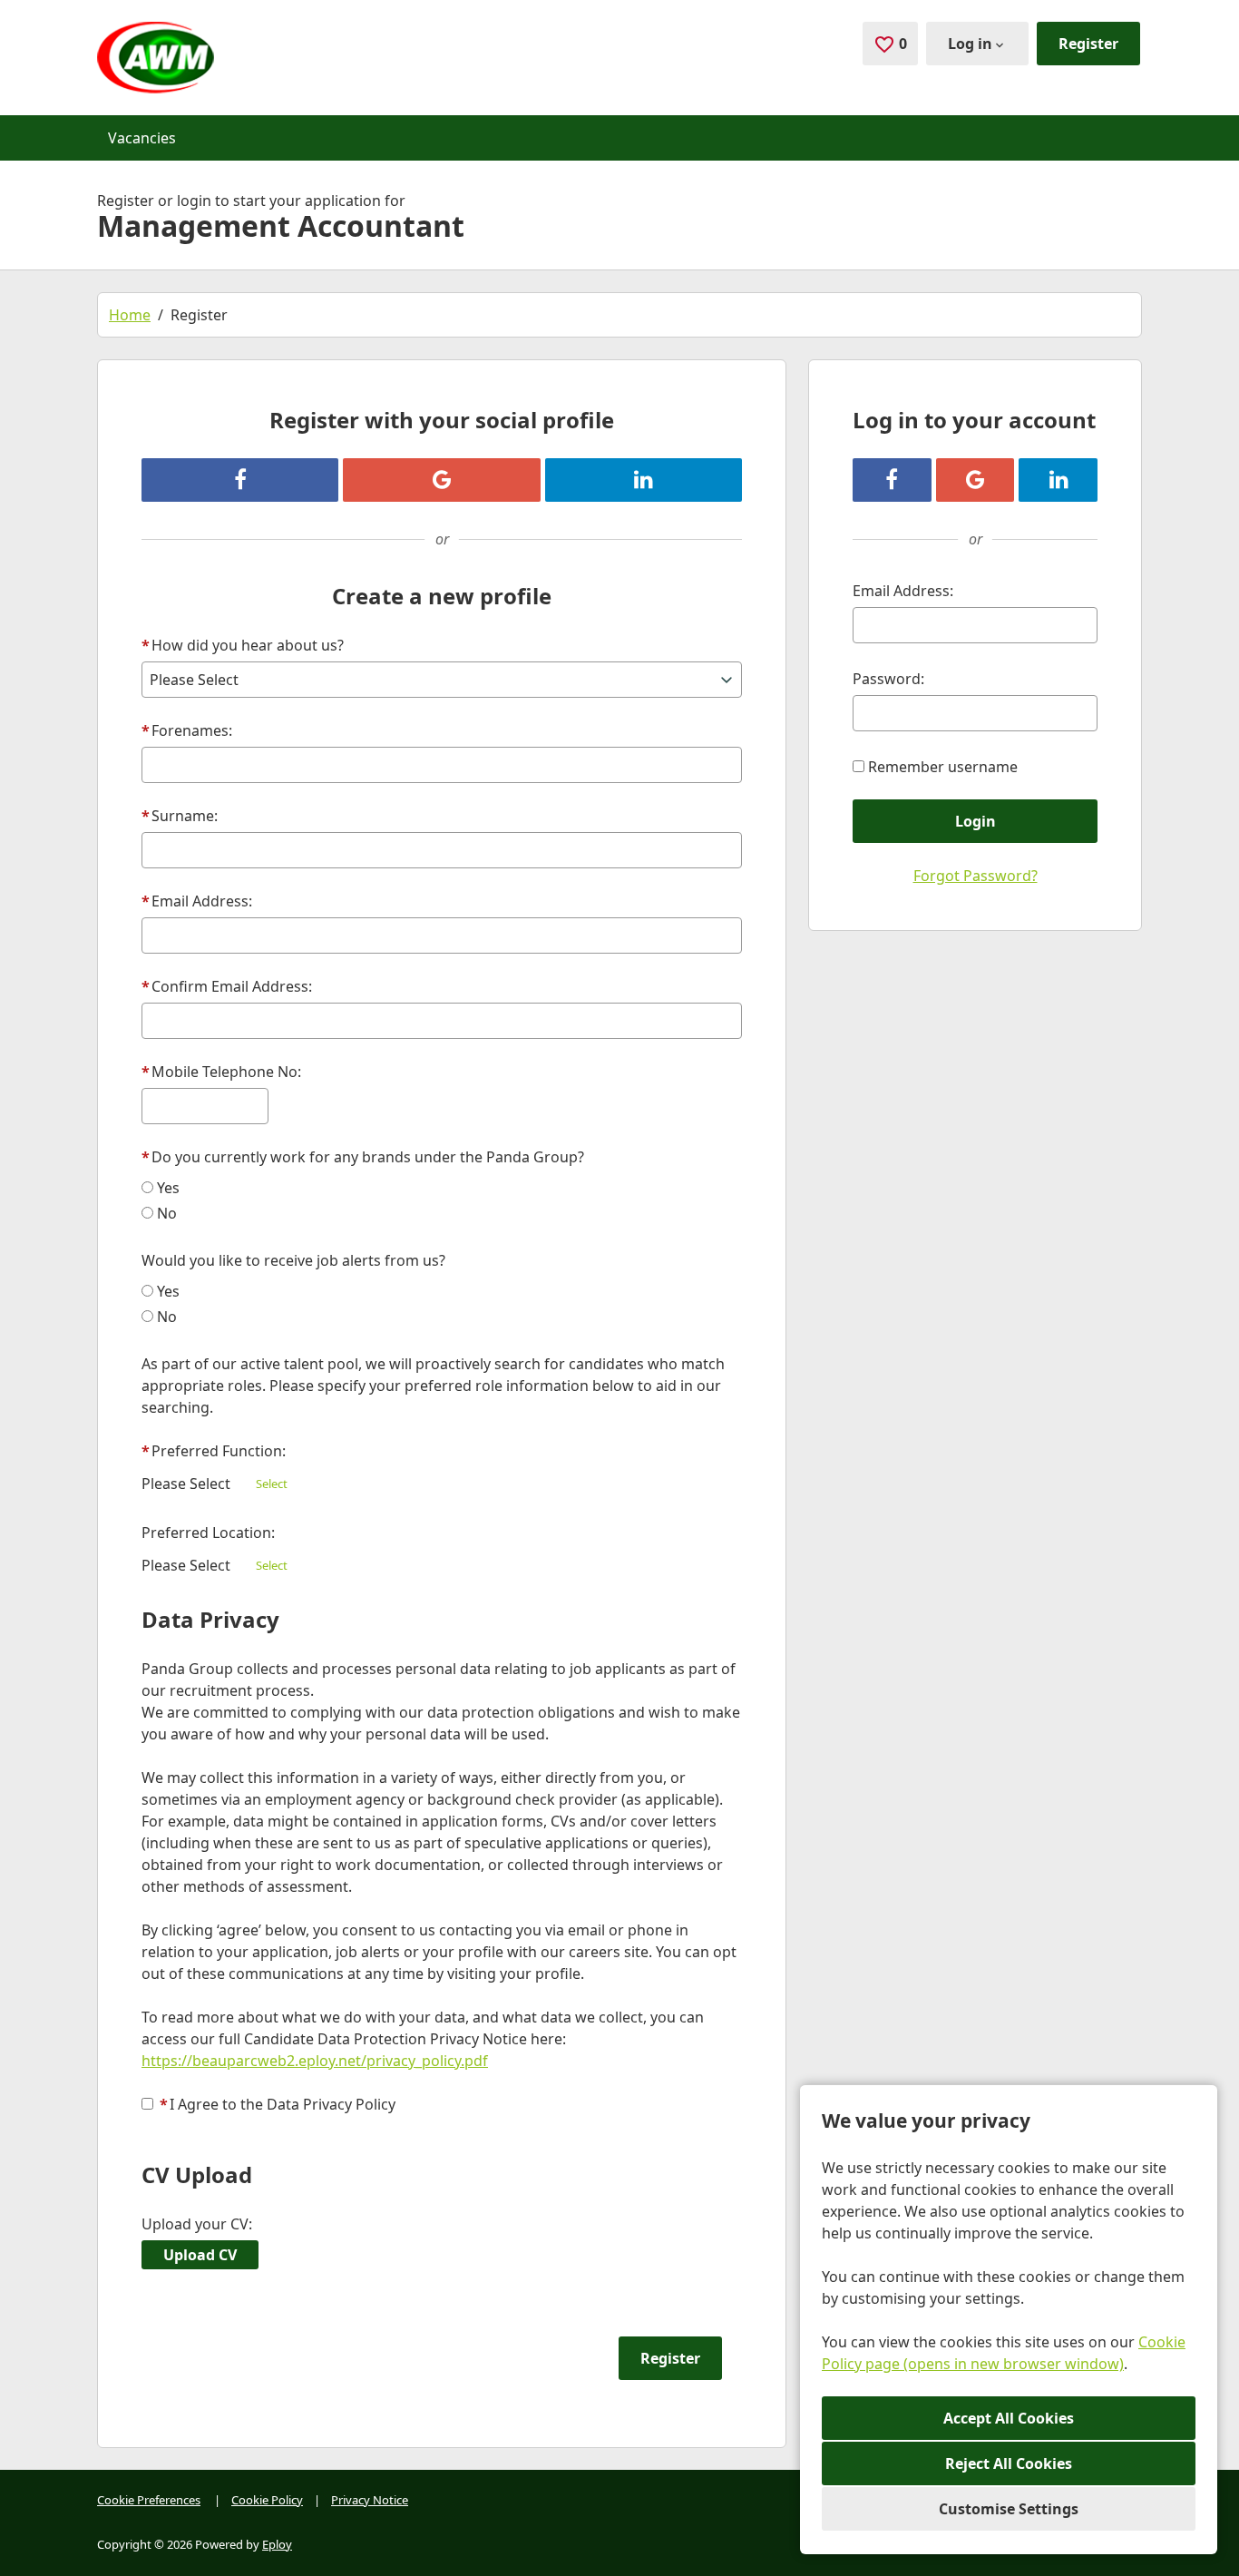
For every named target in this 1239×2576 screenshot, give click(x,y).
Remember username (943, 767)
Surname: (180, 816)
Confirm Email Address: (227, 986)
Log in (970, 44)
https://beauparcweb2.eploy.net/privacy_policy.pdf (315, 2061)
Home (130, 315)
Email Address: (197, 901)
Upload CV (200, 2255)
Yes (168, 1188)
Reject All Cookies (1009, 2463)
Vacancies (142, 138)
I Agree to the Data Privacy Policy (278, 2104)
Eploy (277, 2544)
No (167, 1213)
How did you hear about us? (243, 645)
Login (976, 821)
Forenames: (187, 730)
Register (1088, 44)
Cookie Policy (267, 2500)
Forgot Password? (976, 876)
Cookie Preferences (149, 2500)
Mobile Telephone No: (221, 1072)
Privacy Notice (370, 2500)
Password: (888, 679)
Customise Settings (1009, 2509)
